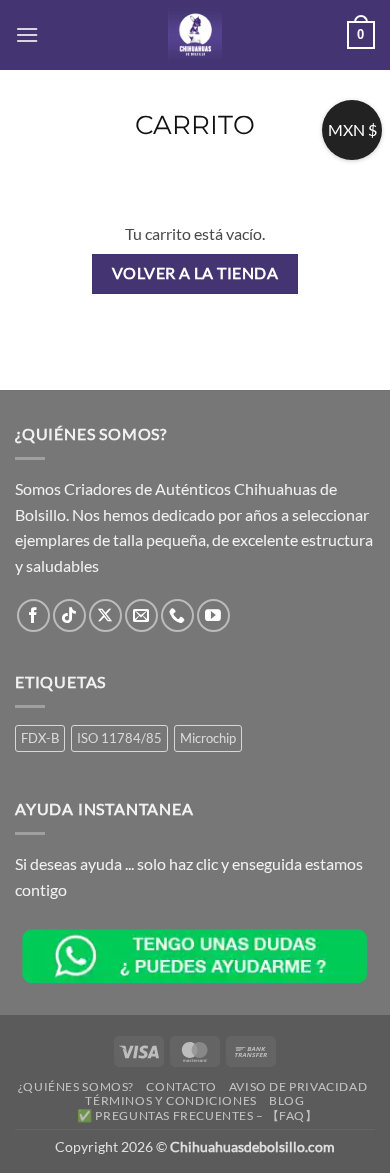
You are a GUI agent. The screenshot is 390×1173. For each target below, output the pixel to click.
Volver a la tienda (195, 273)
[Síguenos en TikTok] (69, 615)
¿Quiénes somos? (76, 1086)
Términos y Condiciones (170, 1100)
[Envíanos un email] (141, 615)
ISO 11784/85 (119, 738)
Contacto (181, 1086)
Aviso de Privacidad (298, 1086)
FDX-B (40, 738)
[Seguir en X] (105, 615)
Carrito (195, 125)
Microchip (208, 738)
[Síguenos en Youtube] (213, 615)
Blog (286, 1100)
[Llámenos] (177, 615)
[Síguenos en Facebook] (33, 615)
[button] (27, 34)
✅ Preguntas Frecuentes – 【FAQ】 (197, 1115)
